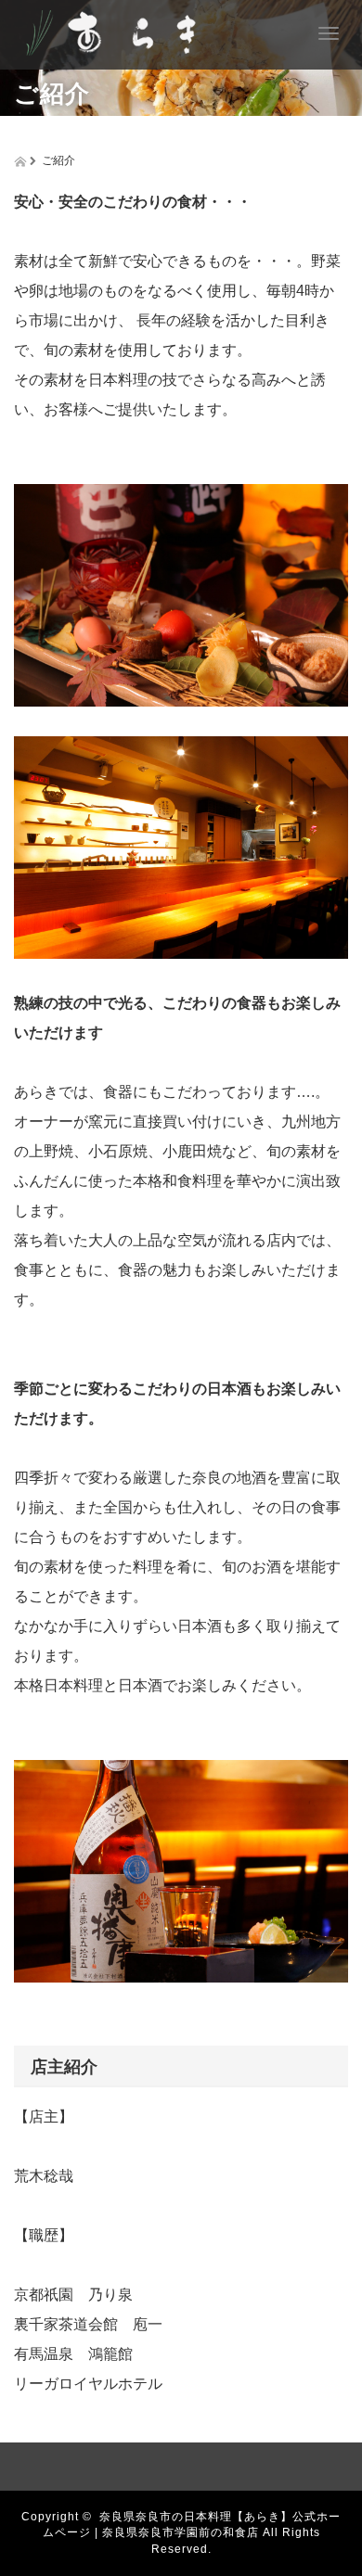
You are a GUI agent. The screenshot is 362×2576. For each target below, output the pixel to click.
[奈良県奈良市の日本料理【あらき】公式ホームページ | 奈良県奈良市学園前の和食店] (123, 30)
